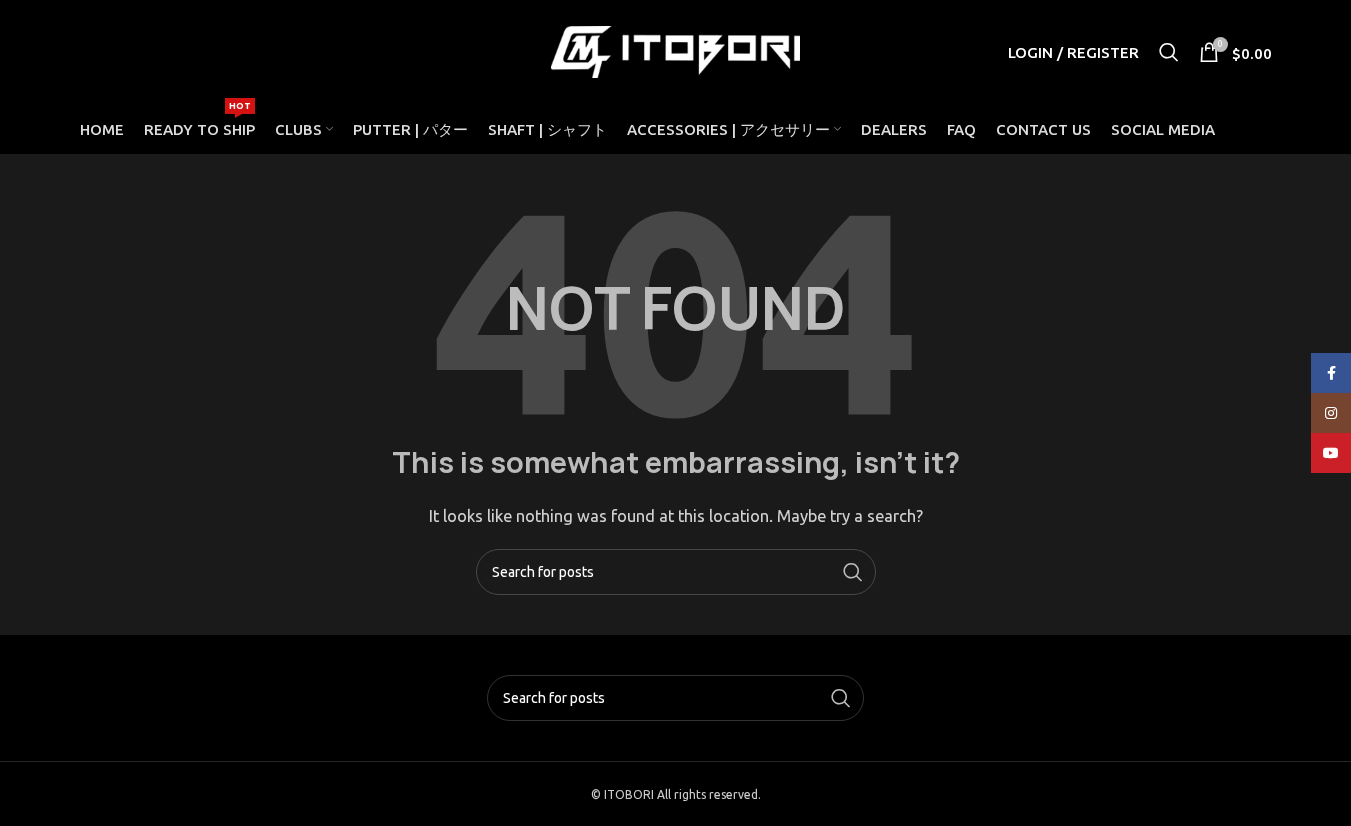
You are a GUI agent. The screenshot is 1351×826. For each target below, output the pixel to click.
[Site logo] (676, 50)
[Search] (1169, 52)
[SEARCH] (853, 572)
